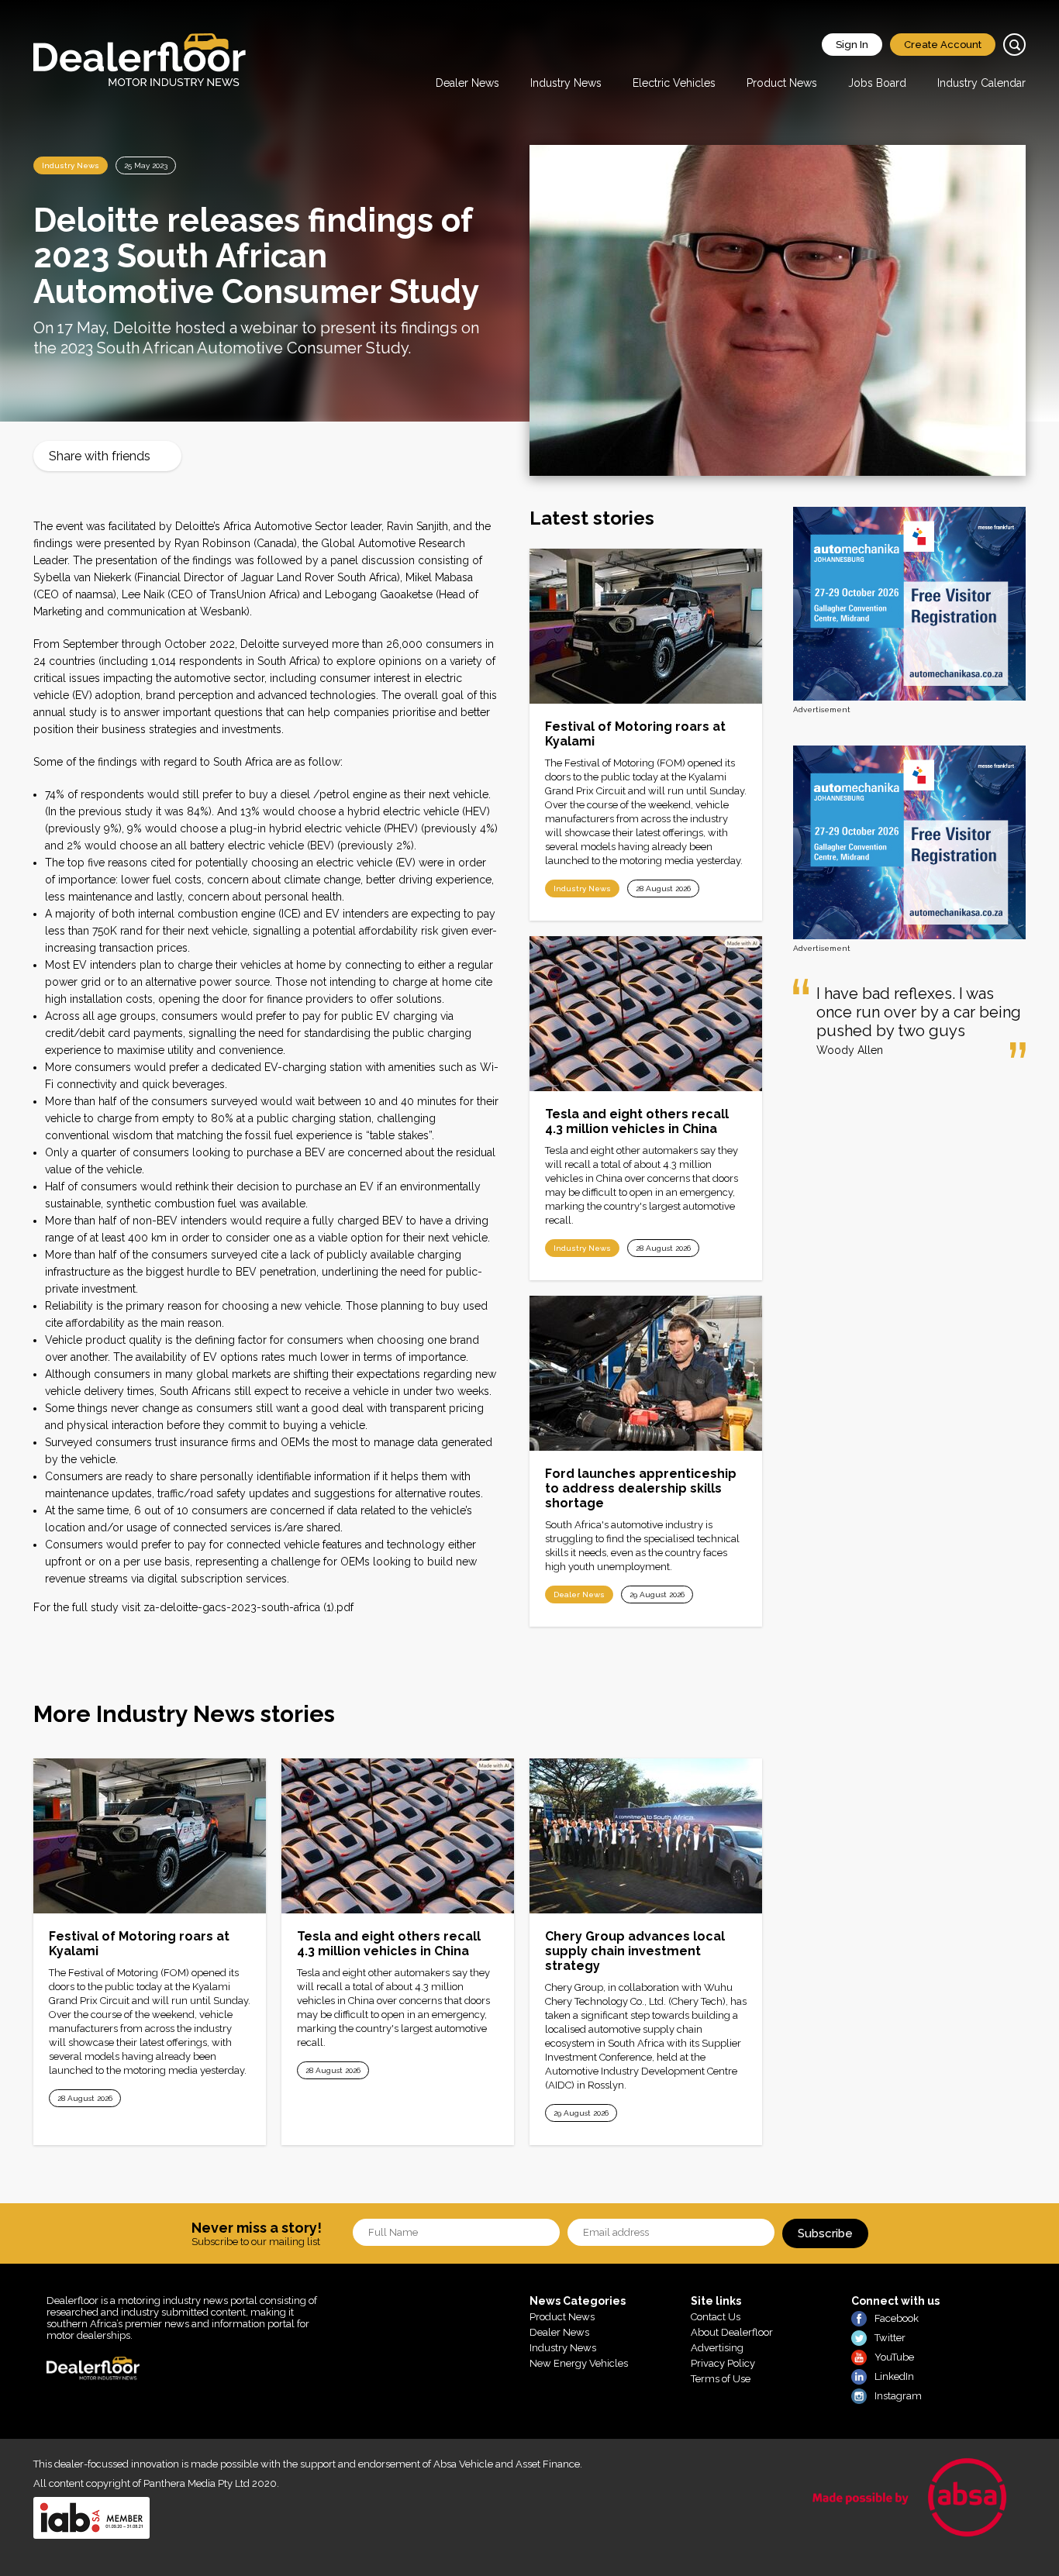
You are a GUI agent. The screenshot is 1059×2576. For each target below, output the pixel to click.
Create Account (943, 45)
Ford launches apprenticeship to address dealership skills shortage (641, 1488)
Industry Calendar (981, 83)
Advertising (717, 2348)
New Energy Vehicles (579, 2363)
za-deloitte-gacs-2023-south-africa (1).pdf (248, 1607)
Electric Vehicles (674, 83)
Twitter (890, 2338)
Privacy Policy (723, 2363)
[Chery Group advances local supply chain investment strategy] (646, 1836)
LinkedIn (894, 2376)
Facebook (897, 2318)
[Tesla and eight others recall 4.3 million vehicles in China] (646, 1014)
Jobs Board (877, 83)
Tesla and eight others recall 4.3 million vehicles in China (637, 1121)
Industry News (566, 83)
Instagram (898, 2396)
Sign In (852, 45)
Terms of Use (721, 2379)
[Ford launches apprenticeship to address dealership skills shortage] (646, 1373)
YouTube (894, 2357)
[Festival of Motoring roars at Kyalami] (646, 626)
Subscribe (825, 2233)
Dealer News (467, 83)
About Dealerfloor (732, 2332)
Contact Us (716, 2317)
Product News (782, 83)
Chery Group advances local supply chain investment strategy (635, 1951)
